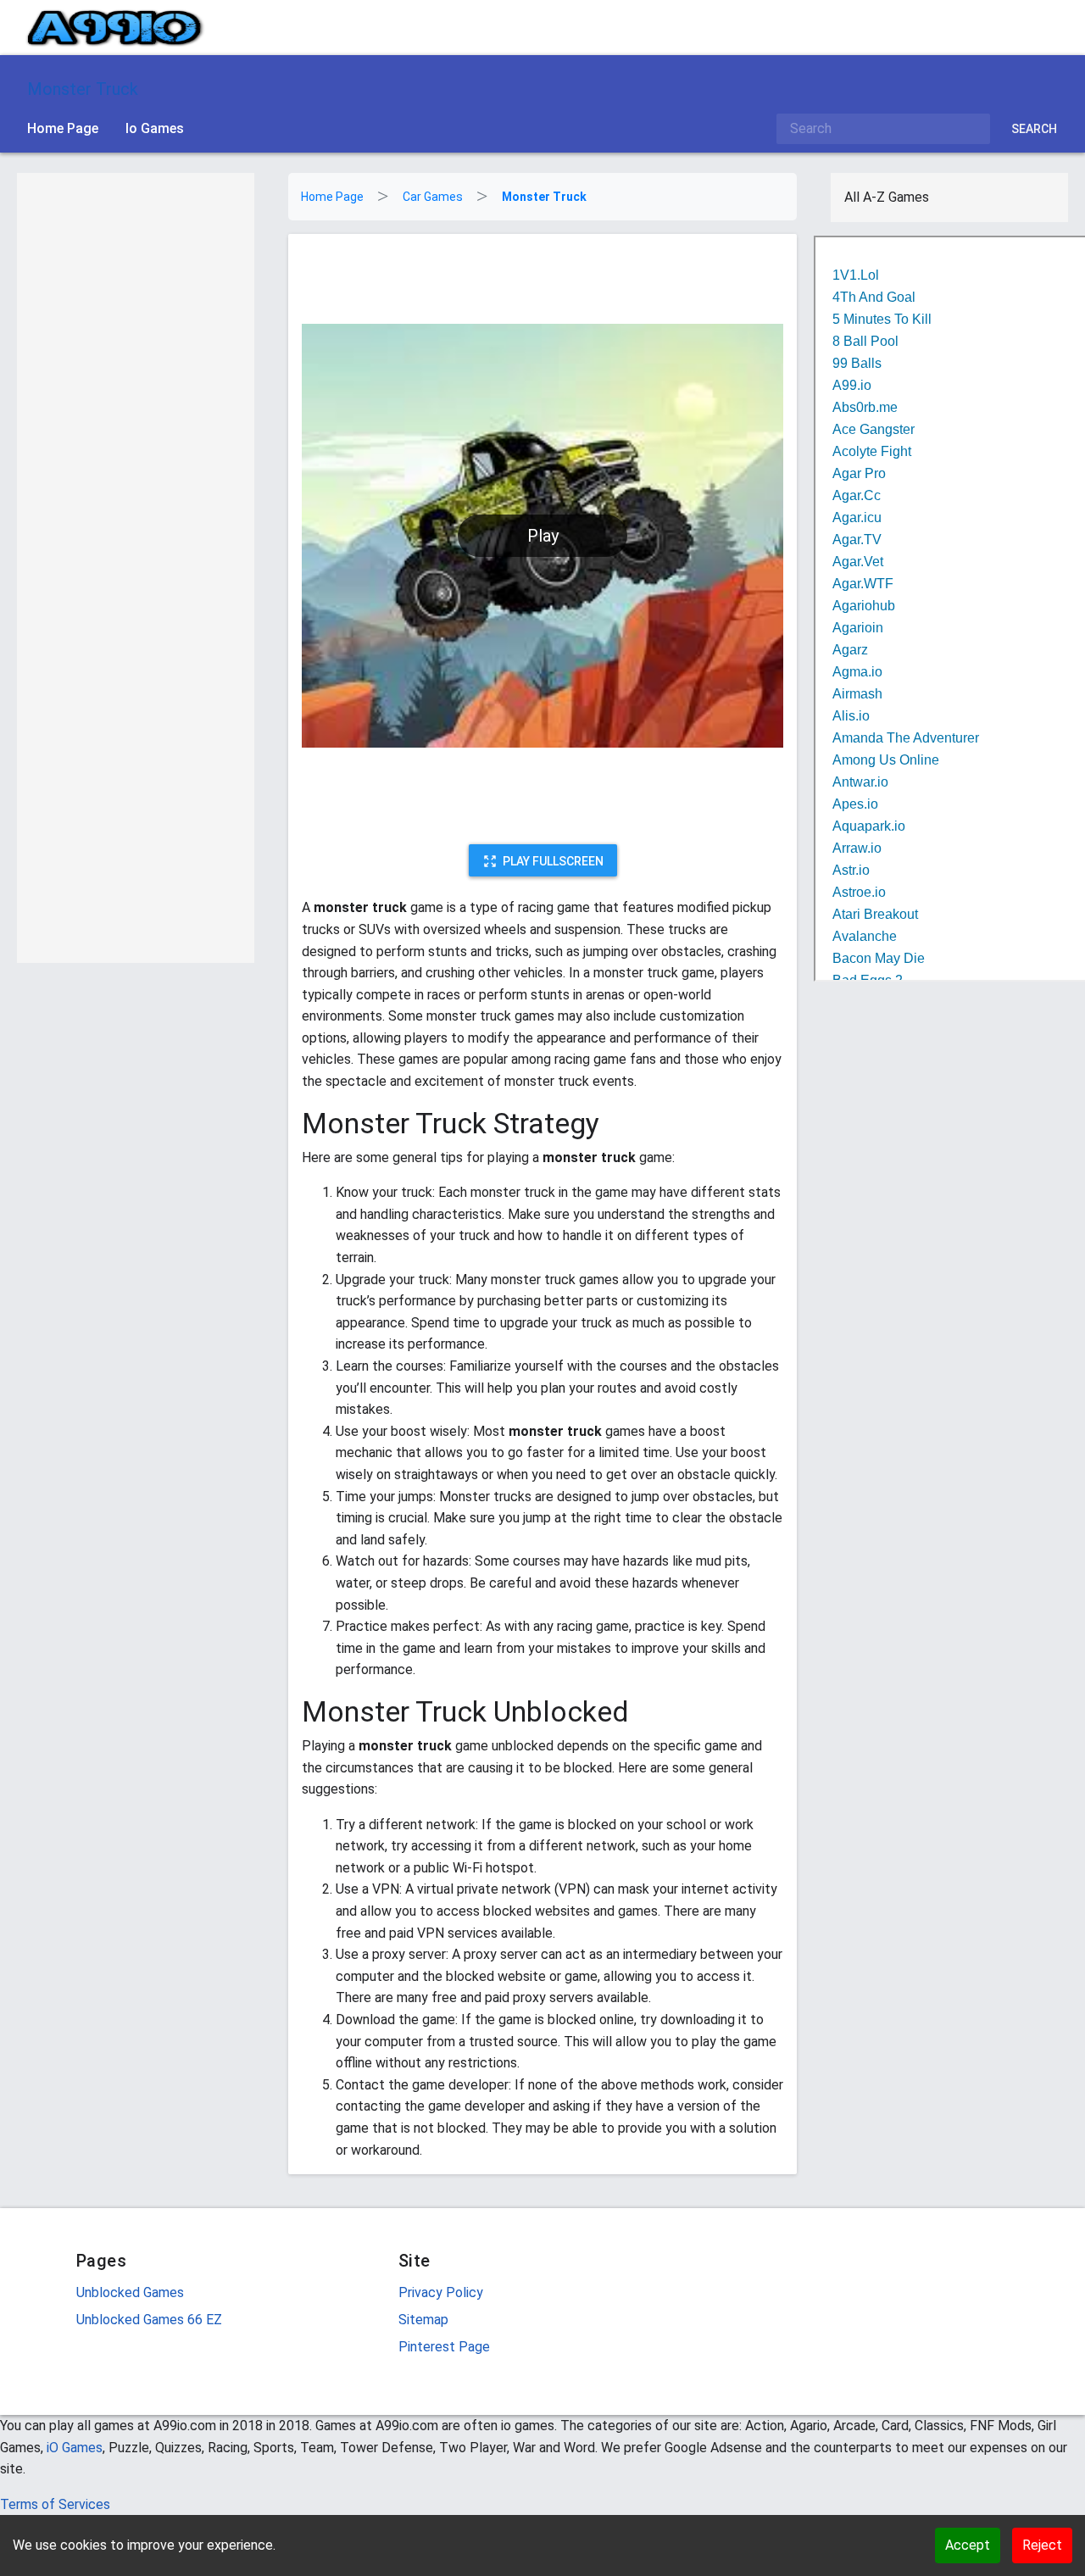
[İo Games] (115, 28)
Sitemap (423, 2320)
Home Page (63, 128)
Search (1034, 129)
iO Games (75, 2448)
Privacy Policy (441, 2292)
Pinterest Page (444, 2347)
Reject (1042, 2545)
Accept (968, 2545)
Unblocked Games (130, 2292)
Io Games (155, 128)
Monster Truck (83, 89)
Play (543, 536)
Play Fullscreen (553, 861)
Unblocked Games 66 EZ (149, 2320)
